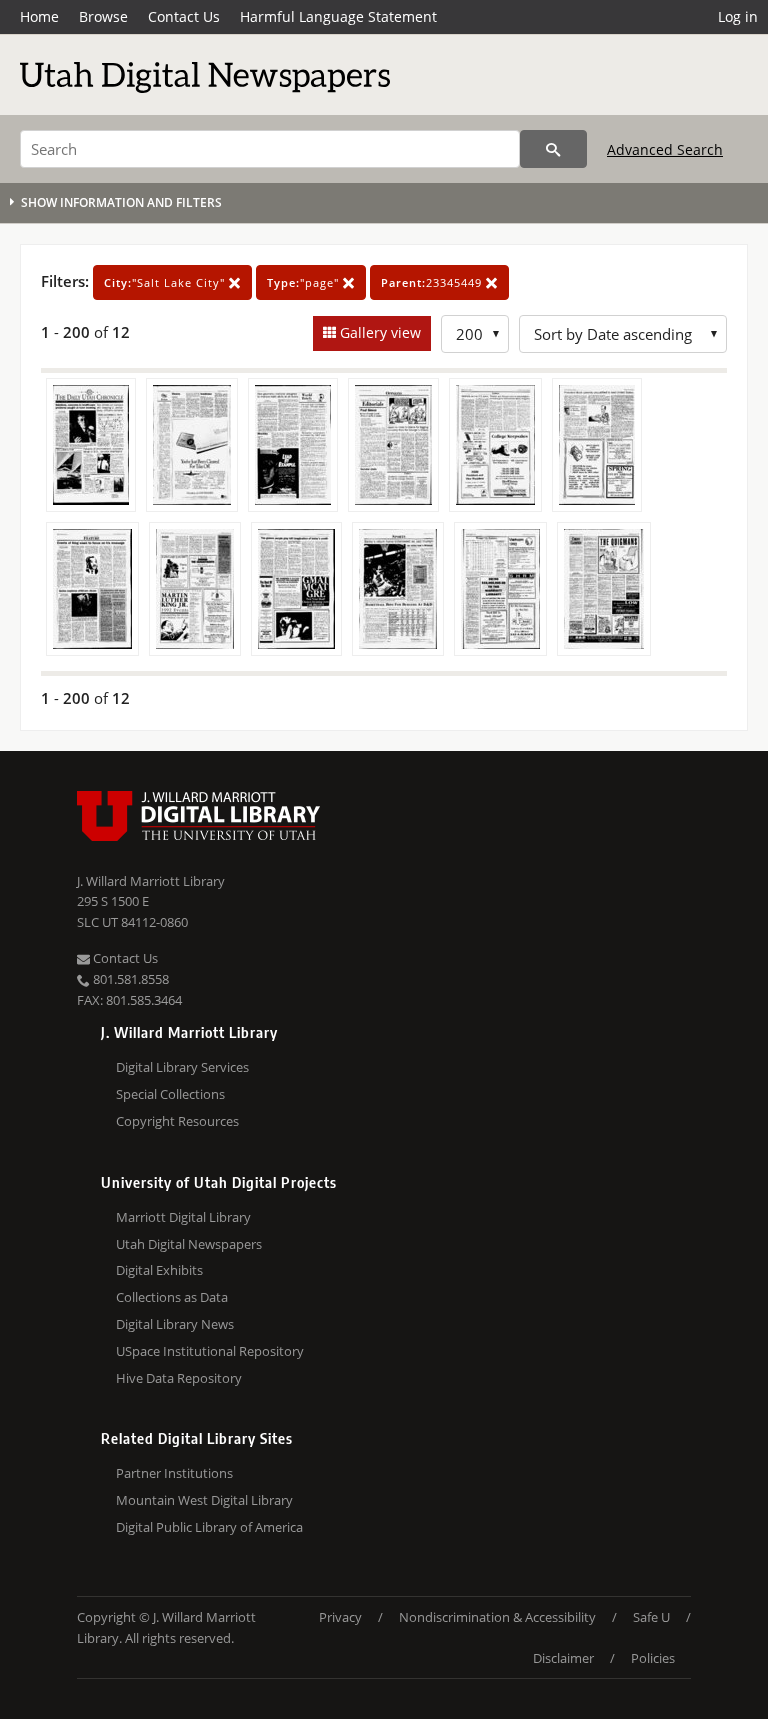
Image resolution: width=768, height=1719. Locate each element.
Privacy (340, 1617)
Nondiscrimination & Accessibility (497, 1617)
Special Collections (170, 1094)
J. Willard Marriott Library (151, 881)
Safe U (651, 1617)
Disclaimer (563, 1658)
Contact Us (184, 16)
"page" (305, 282)
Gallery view (378, 332)
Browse (103, 16)
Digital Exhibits (159, 1270)
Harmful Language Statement (338, 16)
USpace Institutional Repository (210, 1351)
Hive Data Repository (179, 1378)
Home (39, 16)
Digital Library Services (182, 1067)
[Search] (553, 149)
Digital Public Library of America (209, 1527)
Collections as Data (172, 1297)
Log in (738, 16)
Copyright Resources (177, 1121)
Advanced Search (665, 149)
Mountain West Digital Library (204, 1500)
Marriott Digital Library (183, 1217)
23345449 (433, 282)
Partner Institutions (174, 1473)
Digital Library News (175, 1324)
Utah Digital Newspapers (189, 1244)
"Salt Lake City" (166, 282)
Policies (653, 1658)
